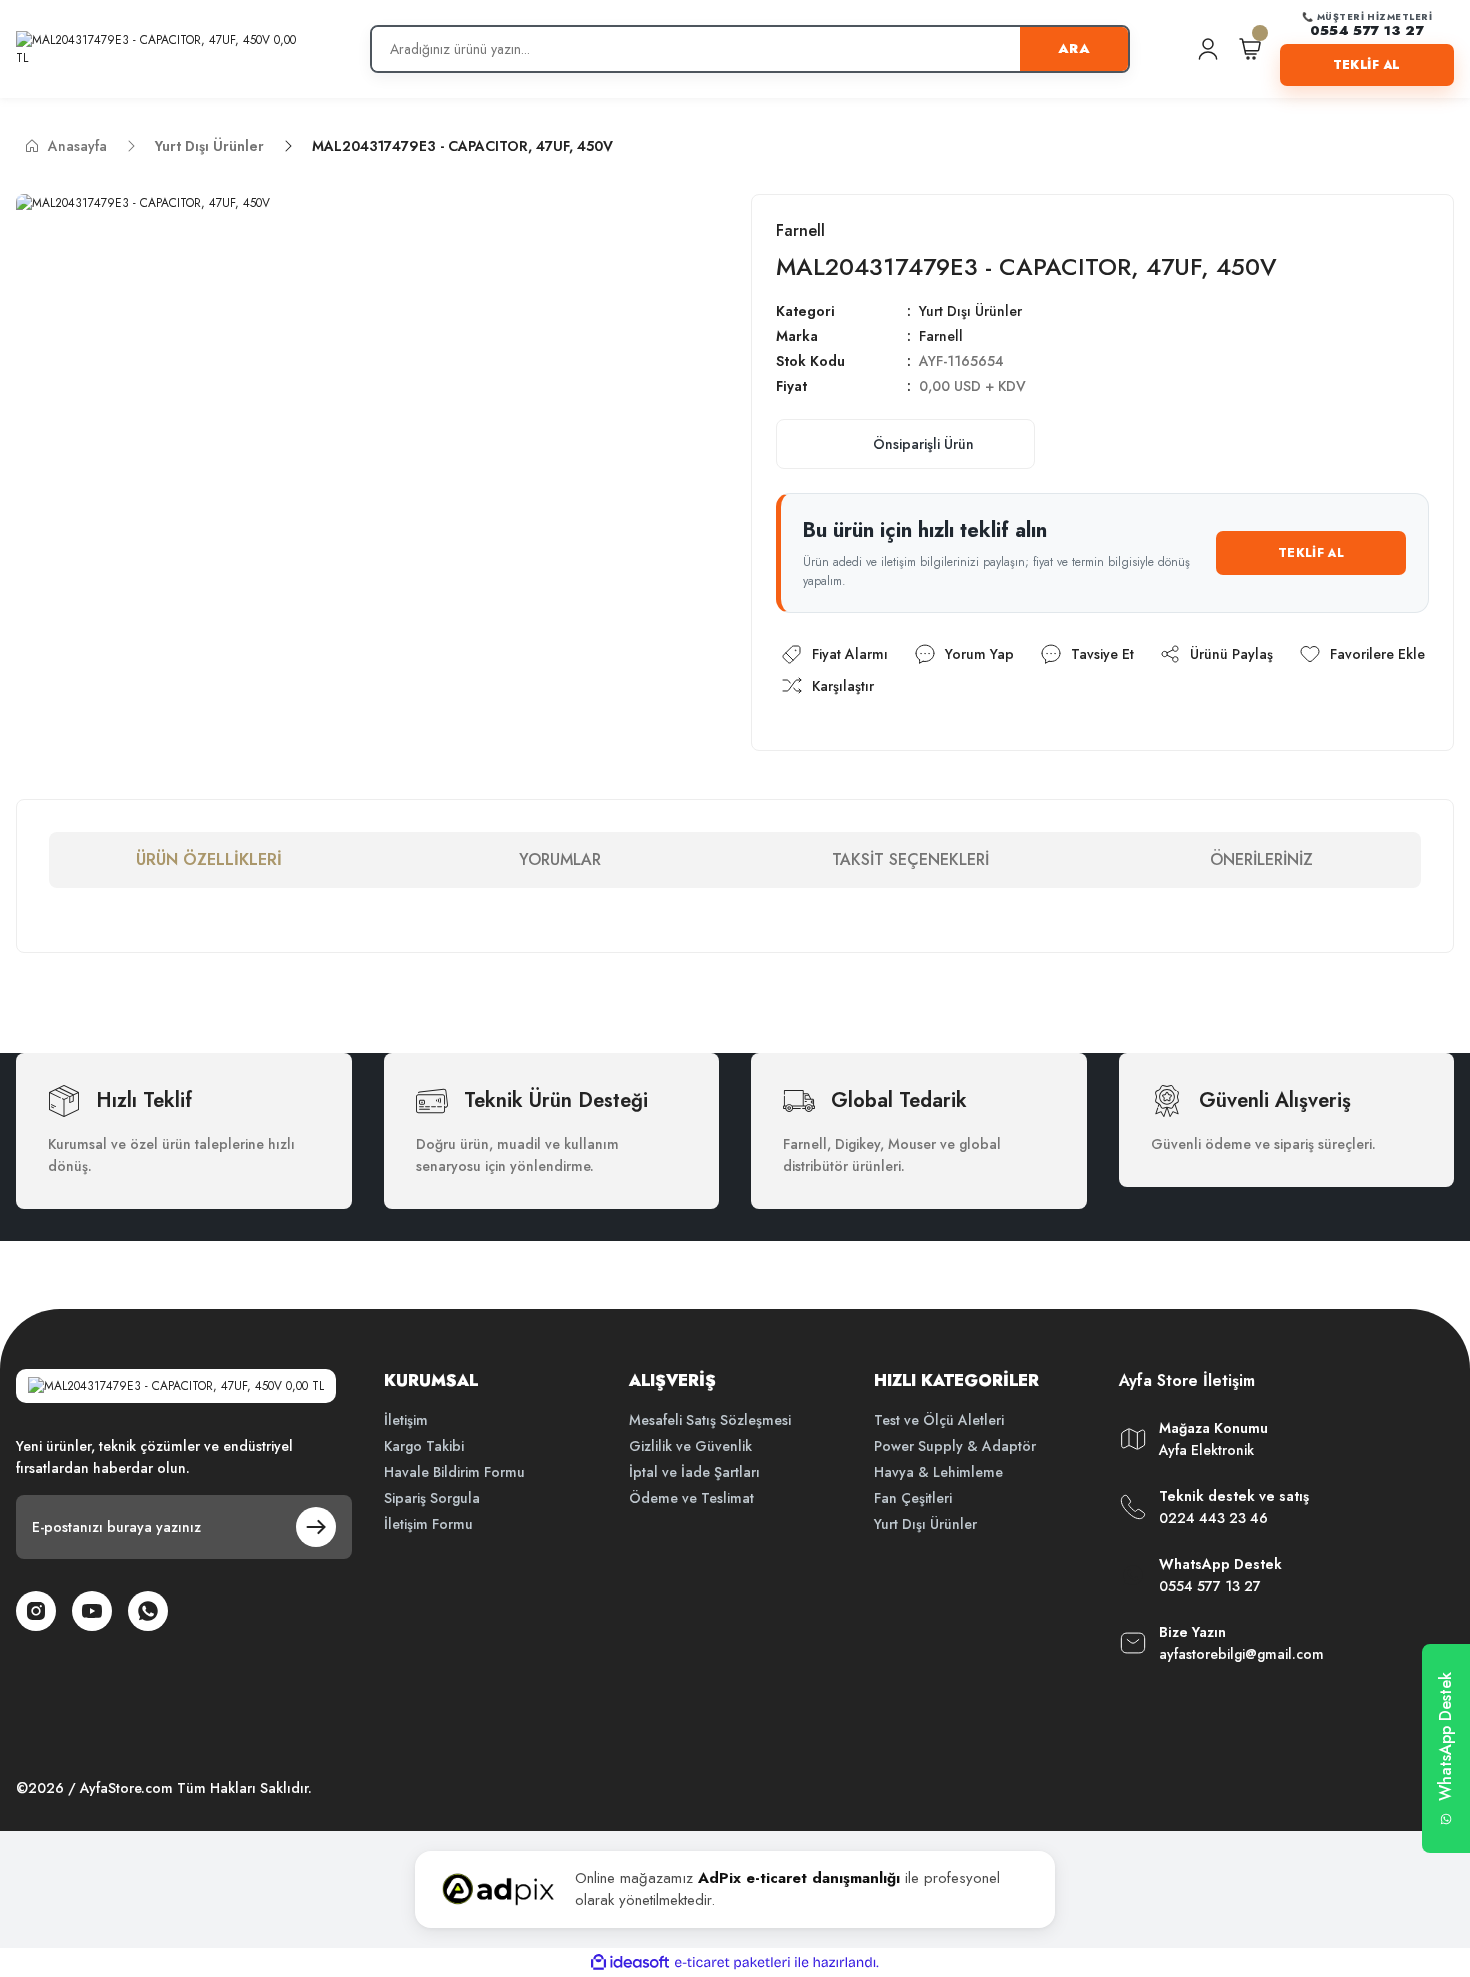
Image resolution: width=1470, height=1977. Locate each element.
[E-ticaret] (732, 1963)
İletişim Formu (428, 1524)
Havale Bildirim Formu (454, 1472)
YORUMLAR (560, 859)
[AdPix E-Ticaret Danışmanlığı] (498, 1889)
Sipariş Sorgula (432, 1498)
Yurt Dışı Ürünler (970, 311)
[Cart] (1250, 49)
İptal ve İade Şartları (694, 1472)
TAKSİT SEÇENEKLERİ (910, 859)
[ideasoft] (630, 1962)
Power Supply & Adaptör (955, 1446)
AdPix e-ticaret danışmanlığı (799, 1878)
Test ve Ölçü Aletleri (939, 1420)
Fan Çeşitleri (913, 1498)
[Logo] (160, 49)
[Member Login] (1208, 49)
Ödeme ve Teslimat (691, 1498)
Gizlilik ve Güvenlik (690, 1446)
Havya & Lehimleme (938, 1472)
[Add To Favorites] (1361, 653)
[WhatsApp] (148, 1611)
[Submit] (316, 1527)
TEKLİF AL (1366, 65)
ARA (1074, 48)
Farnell (941, 336)
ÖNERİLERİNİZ (1261, 859)
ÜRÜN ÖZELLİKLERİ (209, 859)
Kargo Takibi (424, 1446)
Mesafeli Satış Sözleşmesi (710, 1420)
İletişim (406, 1420)
